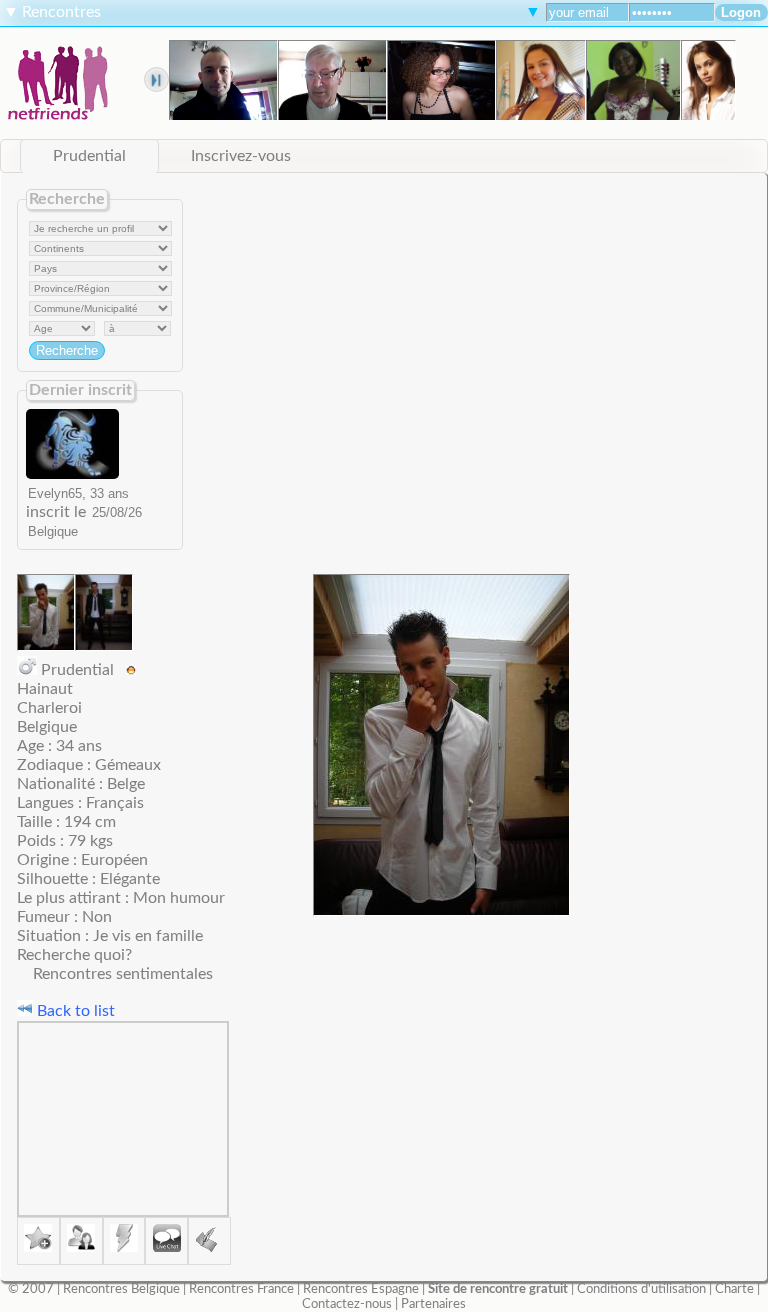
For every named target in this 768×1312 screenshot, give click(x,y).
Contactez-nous (347, 1304)
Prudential (89, 156)
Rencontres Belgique (121, 1289)
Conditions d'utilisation (641, 1289)
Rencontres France (241, 1289)
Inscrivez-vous (241, 156)
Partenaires (433, 1304)
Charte (734, 1289)
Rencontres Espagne (361, 1289)
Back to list (74, 1011)
